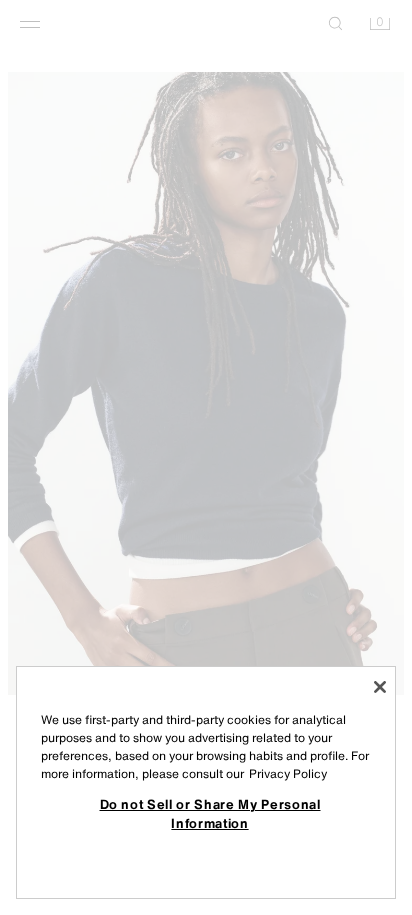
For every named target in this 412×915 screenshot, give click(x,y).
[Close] (380, 687)
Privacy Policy (288, 773)
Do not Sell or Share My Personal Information (210, 813)
